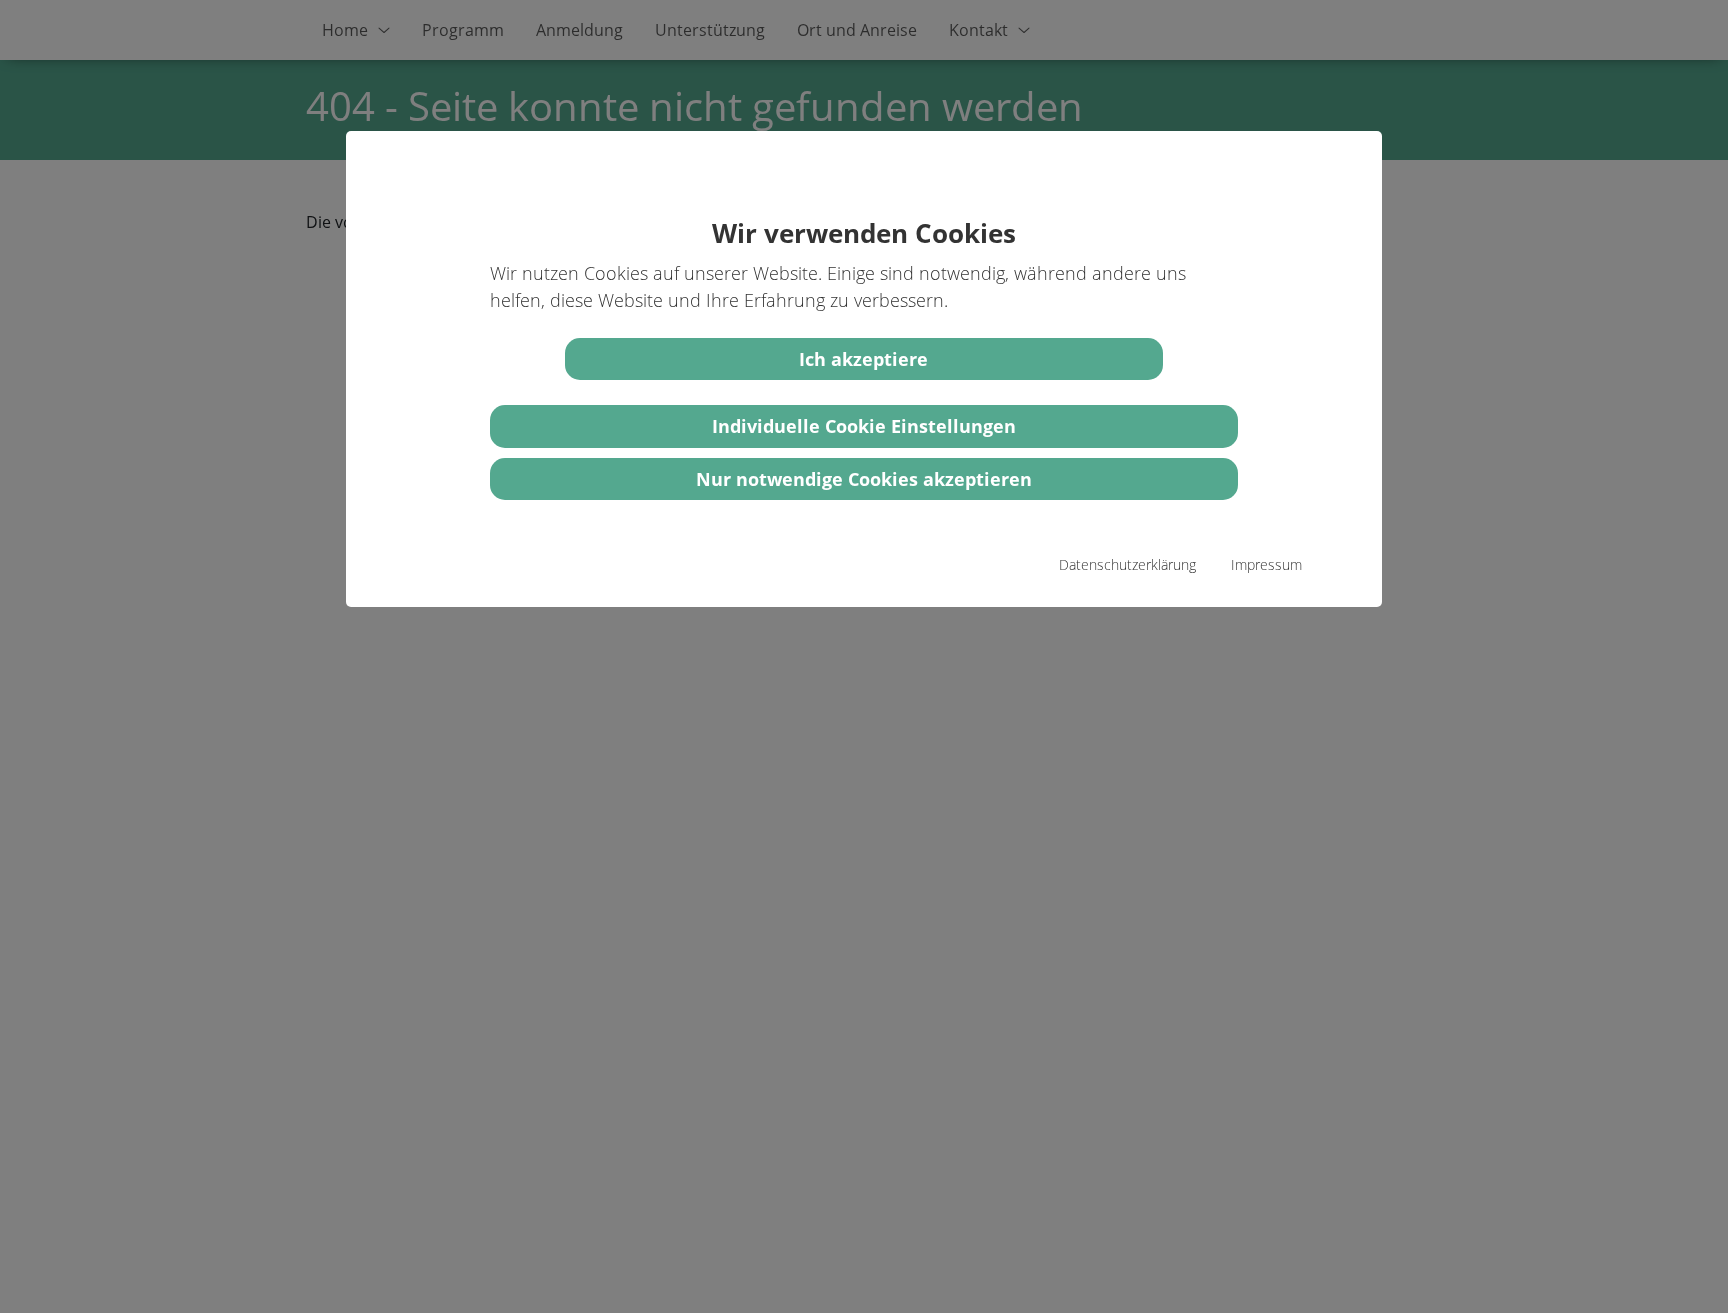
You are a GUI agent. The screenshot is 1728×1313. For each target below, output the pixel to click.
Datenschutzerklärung (1127, 564)
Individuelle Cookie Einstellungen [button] (864, 426)
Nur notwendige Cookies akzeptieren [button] (864, 479)
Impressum (1266, 564)
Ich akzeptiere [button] (863, 359)
